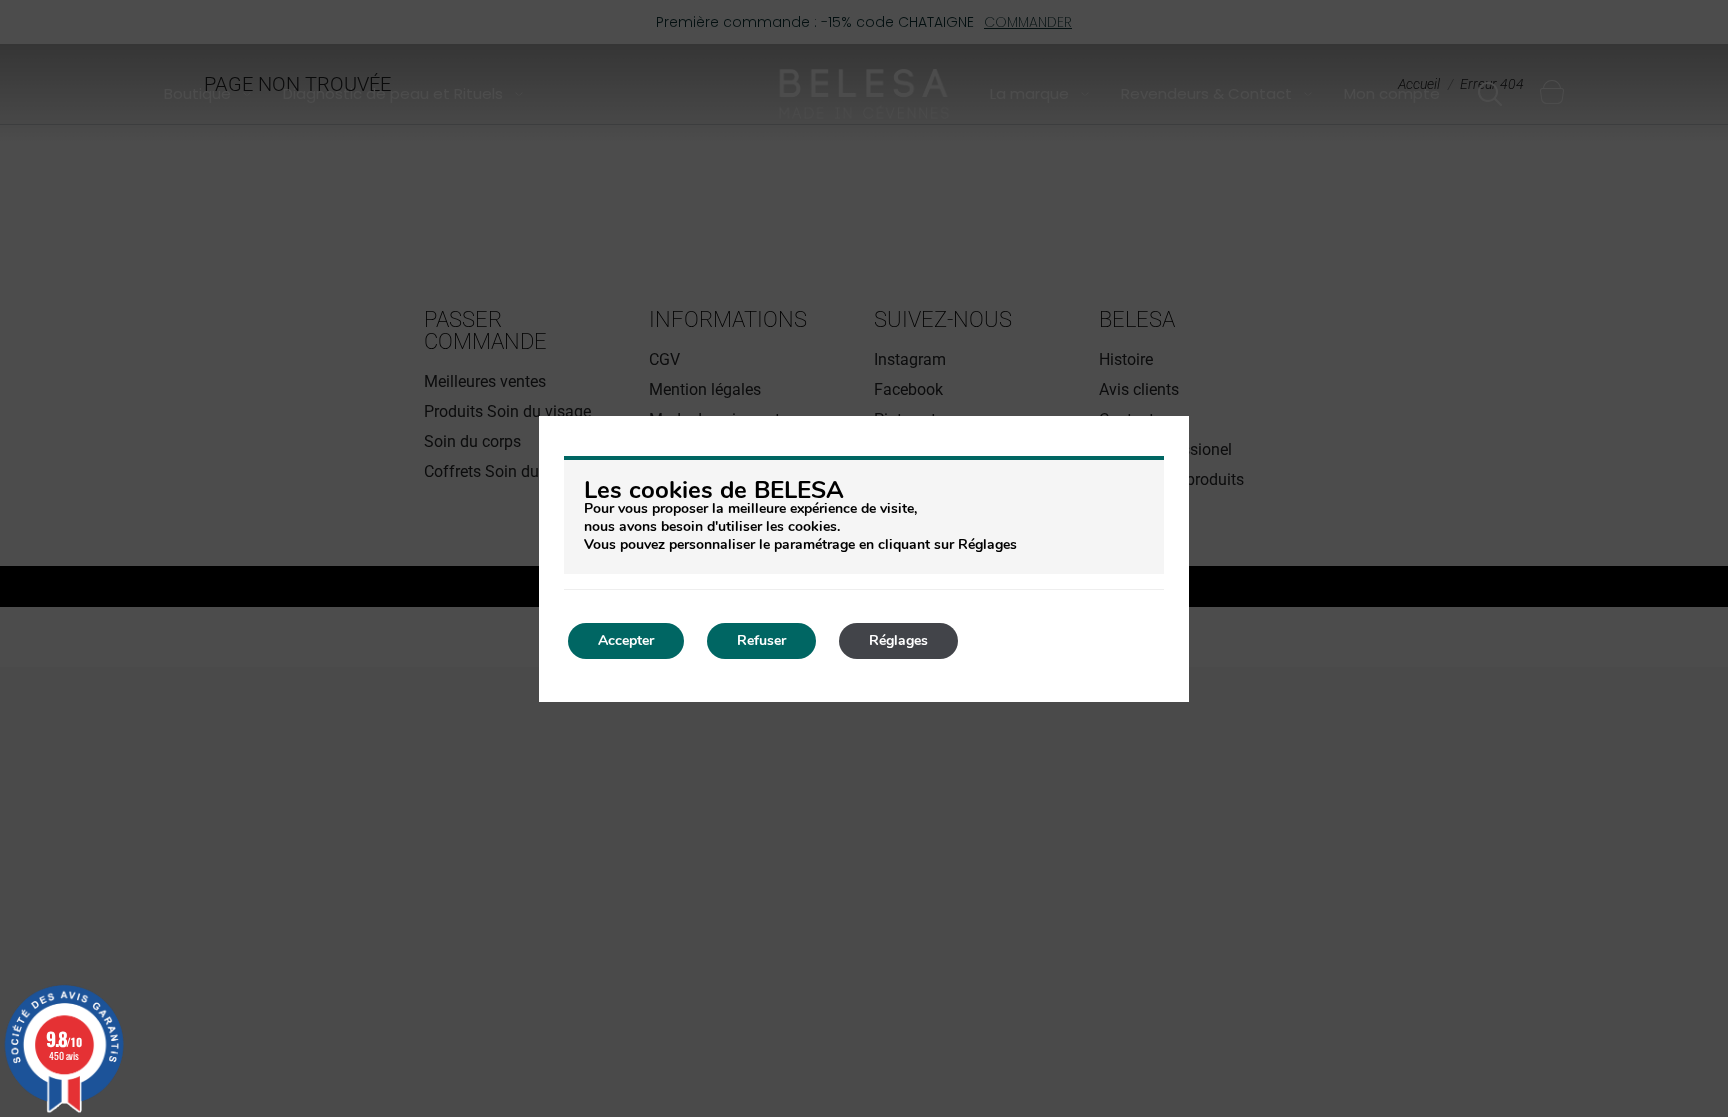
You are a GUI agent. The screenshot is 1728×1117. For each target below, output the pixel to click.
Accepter (626, 640)
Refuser (761, 640)
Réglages (898, 640)
